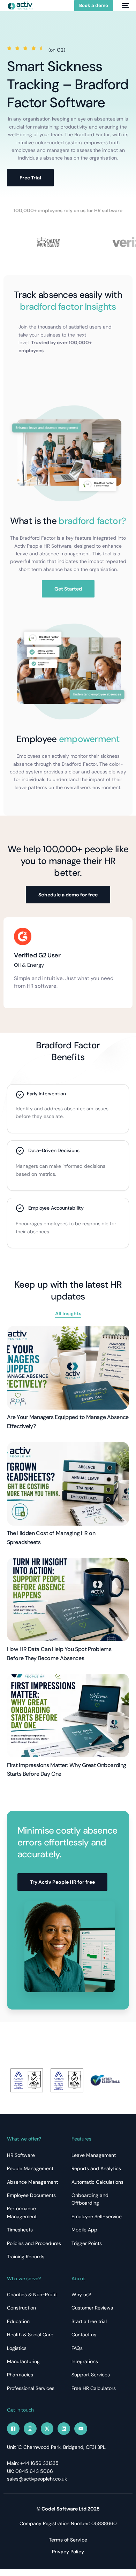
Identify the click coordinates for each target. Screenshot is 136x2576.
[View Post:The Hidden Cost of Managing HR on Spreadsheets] (68, 1484)
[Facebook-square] (13, 2429)
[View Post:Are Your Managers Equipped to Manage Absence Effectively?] (68, 1368)
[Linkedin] (64, 2429)
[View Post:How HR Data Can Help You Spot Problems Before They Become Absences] (68, 1599)
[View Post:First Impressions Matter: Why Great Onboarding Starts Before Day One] (68, 1715)
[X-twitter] (47, 2429)
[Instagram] (30, 2429)
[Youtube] (81, 2429)
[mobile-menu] (124, 6)
